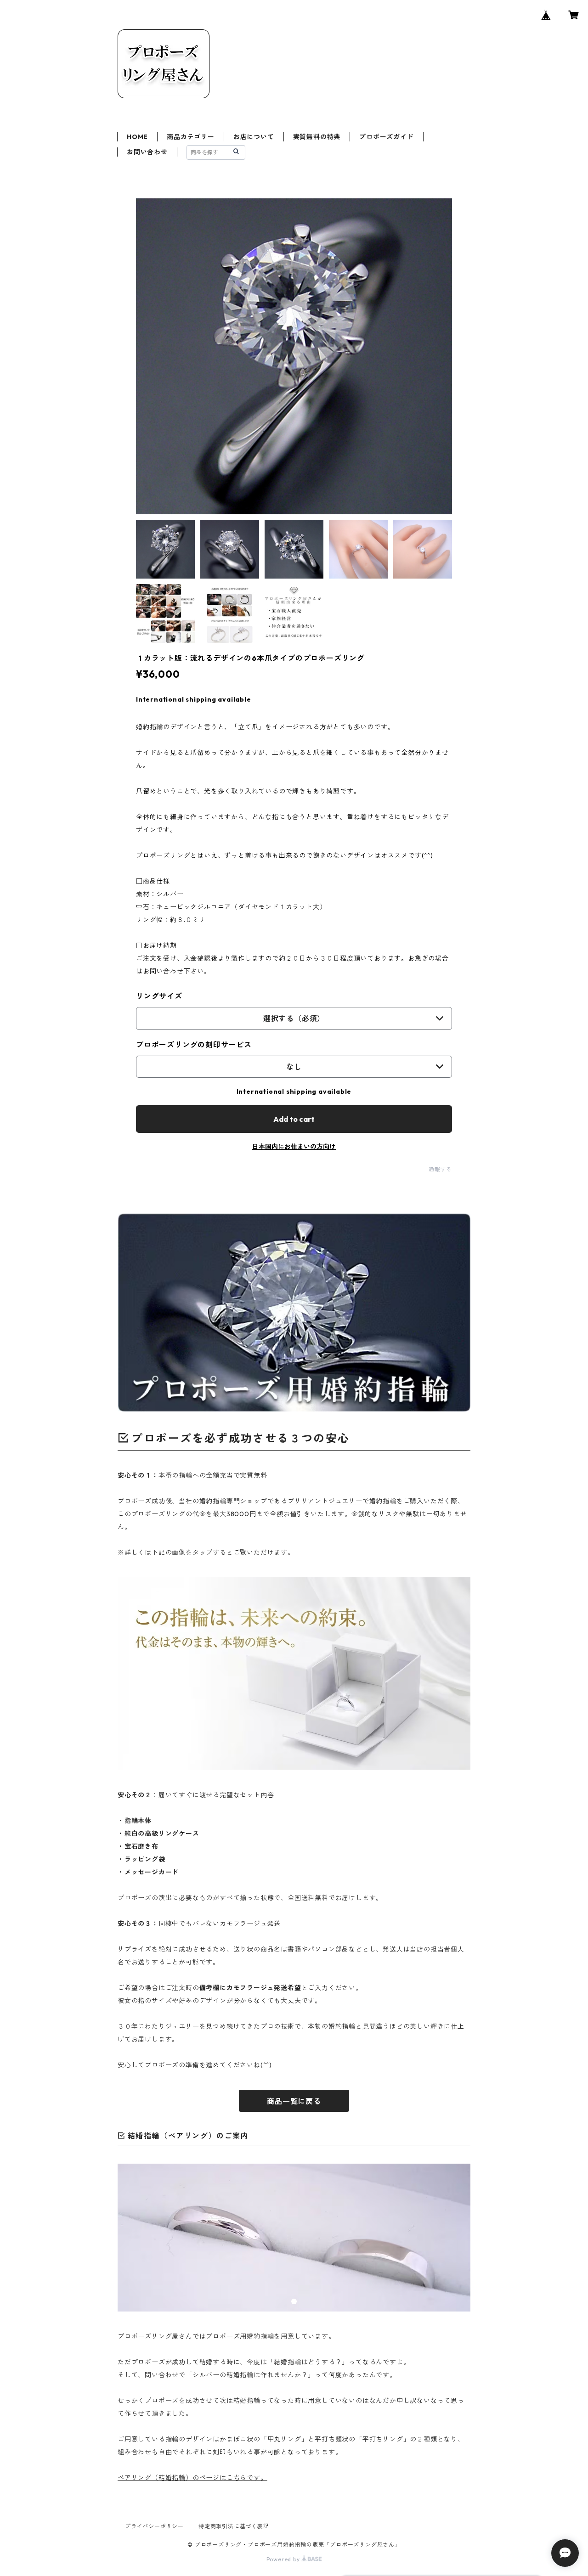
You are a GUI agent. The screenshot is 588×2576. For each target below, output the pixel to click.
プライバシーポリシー (154, 2526)
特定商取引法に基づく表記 (234, 2526)
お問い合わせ (147, 152)
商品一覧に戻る (294, 2101)
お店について (254, 137)
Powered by (284, 2559)
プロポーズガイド (386, 137)
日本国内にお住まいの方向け (294, 1147)
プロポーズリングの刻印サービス (194, 1045)
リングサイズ (159, 996)
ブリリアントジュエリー (325, 1501)
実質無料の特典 (317, 137)
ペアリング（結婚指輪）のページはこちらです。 (192, 2478)
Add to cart (294, 1119)
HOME (137, 137)
